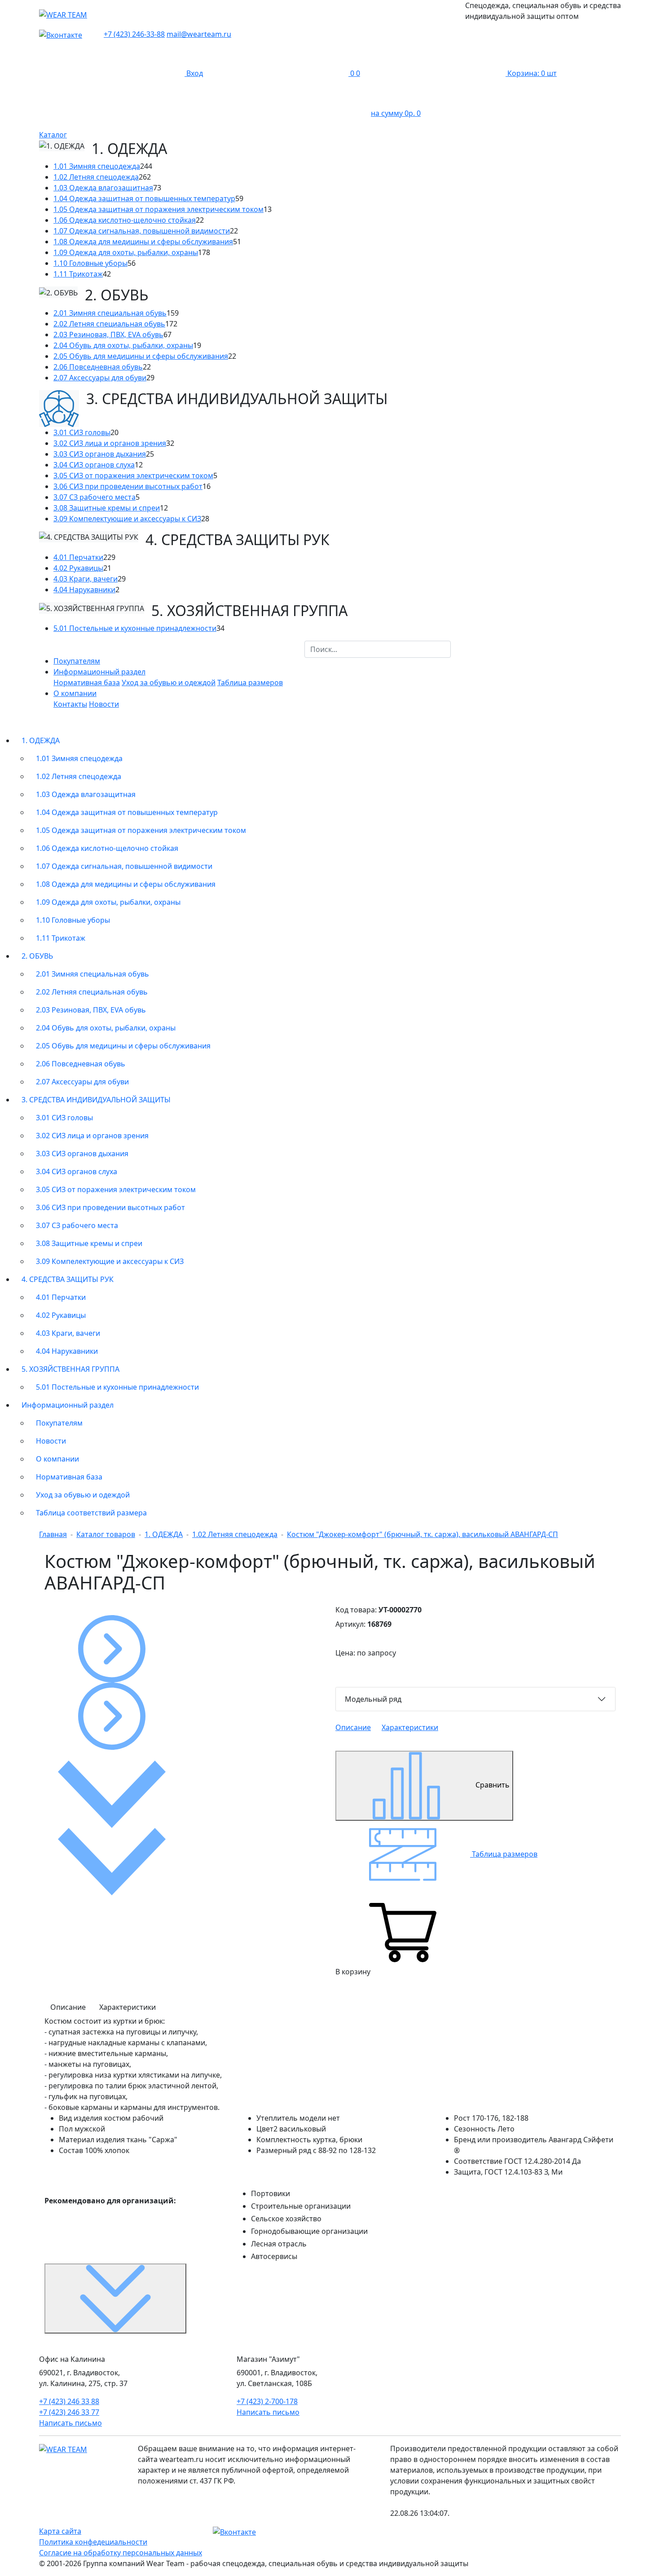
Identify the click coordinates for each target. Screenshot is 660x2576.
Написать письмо (70, 2423)
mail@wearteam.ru (199, 34)
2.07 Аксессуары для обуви (100, 378)
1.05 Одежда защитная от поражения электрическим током (158, 209)
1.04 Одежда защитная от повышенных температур (144, 198)
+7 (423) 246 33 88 (69, 2401)
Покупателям (77, 661)
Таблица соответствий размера (91, 1513)
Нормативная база (87, 683)
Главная (53, 1534)
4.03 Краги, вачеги (86, 579)
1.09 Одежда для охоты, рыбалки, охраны (126, 252)
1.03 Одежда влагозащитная (103, 188)
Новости (104, 704)
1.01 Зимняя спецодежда (97, 166)
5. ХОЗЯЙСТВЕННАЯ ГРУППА (70, 1369)
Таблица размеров (250, 683)
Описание (353, 1727)
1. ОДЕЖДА (41, 740)
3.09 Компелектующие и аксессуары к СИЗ (127, 519)
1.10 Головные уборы (90, 263)
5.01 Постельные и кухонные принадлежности (135, 628)
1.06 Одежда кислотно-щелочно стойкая (125, 220)
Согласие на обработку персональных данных (121, 2553)
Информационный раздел (68, 1405)
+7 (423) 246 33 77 (69, 2412)
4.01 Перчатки (78, 557)
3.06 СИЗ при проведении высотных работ (128, 486)
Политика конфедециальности (93, 2542)
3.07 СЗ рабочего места (95, 497)
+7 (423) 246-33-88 (134, 34)
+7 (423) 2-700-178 (267, 2401)
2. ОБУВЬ (37, 956)
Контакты (70, 704)
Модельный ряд (373, 1699)
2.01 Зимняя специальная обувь (110, 313)
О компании (57, 1459)
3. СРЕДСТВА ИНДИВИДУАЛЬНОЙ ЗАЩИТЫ (96, 1100)
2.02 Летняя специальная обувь (109, 324)
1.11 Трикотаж (78, 274)
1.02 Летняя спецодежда (96, 177)
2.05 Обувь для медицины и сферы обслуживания (141, 356)
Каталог (53, 135)
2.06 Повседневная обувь (98, 367)
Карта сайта (60, 2531)
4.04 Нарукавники (84, 590)
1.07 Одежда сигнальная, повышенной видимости (142, 231)
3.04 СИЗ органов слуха (94, 465)
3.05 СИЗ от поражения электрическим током (133, 476)
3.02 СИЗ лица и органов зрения (110, 443)
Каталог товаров (106, 1534)
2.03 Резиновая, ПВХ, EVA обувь (108, 335)
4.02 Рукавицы (78, 568)
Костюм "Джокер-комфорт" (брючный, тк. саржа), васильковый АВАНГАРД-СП (422, 1534)
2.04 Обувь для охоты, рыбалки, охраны (123, 345)
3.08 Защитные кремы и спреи (107, 508)
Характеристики (410, 1727)
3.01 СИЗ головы (82, 432)
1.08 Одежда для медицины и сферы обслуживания (143, 242)
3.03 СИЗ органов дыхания (100, 454)
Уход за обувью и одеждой (169, 683)
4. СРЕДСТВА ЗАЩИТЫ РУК (68, 1279)
